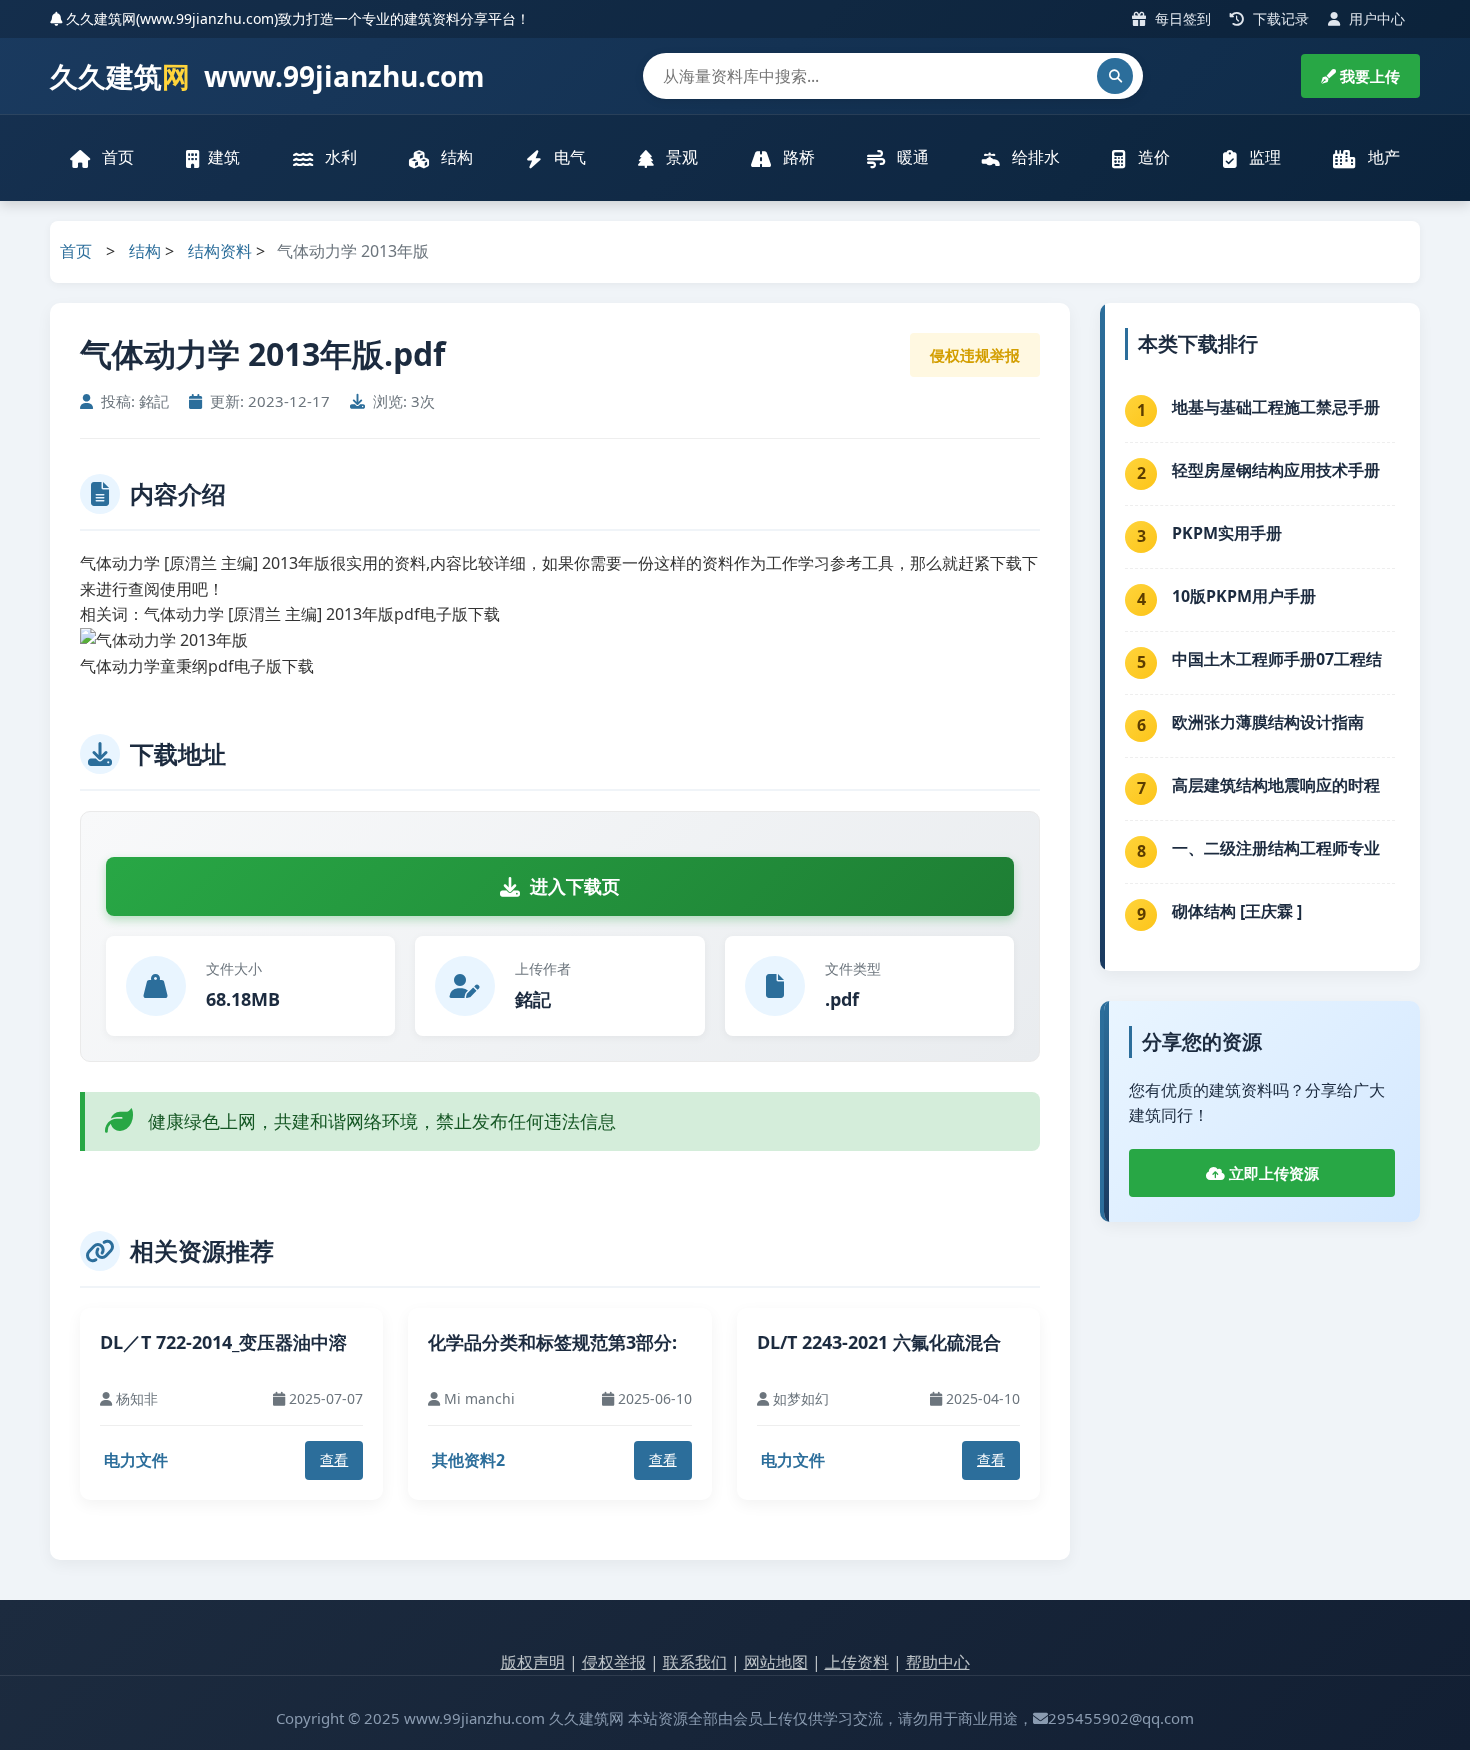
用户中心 (1375, 18)
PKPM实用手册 (1227, 533)
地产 (1382, 157)
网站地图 (776, 1662)
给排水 (1034, 157)
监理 (1263, 157)
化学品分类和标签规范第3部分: (552, 1342)
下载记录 (1279, 18)
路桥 (797, 157)
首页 (116, 157)
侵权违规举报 (975, 355)
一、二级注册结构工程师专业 (1276, 848)
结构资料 (220, 251)
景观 (680, 157)
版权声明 (533, 1662)
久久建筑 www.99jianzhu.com (267, 76)
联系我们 (695, 1662)
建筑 (224, 157)
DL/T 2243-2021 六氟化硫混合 (879, 1342)
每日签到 (1181, 18)
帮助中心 (938, 1662)
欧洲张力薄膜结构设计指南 (1268, 722)
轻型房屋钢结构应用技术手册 (1276, 470)
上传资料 (857, 1662)
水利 (339, 157)
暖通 (911, 157)
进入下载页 (575, 886)
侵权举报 (614, 1662)
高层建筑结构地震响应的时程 (1276, 785)
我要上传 (1368, 76)
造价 (1152, 157)
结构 (455, 157)
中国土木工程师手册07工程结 (1277, 659)
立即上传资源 (1272, 1173)
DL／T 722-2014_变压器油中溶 (223, 1342)
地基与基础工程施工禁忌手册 (1276, 407)
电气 (568, 157)
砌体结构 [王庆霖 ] (1237, 911)
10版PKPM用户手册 (1244, 596)
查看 (334, 1459)
